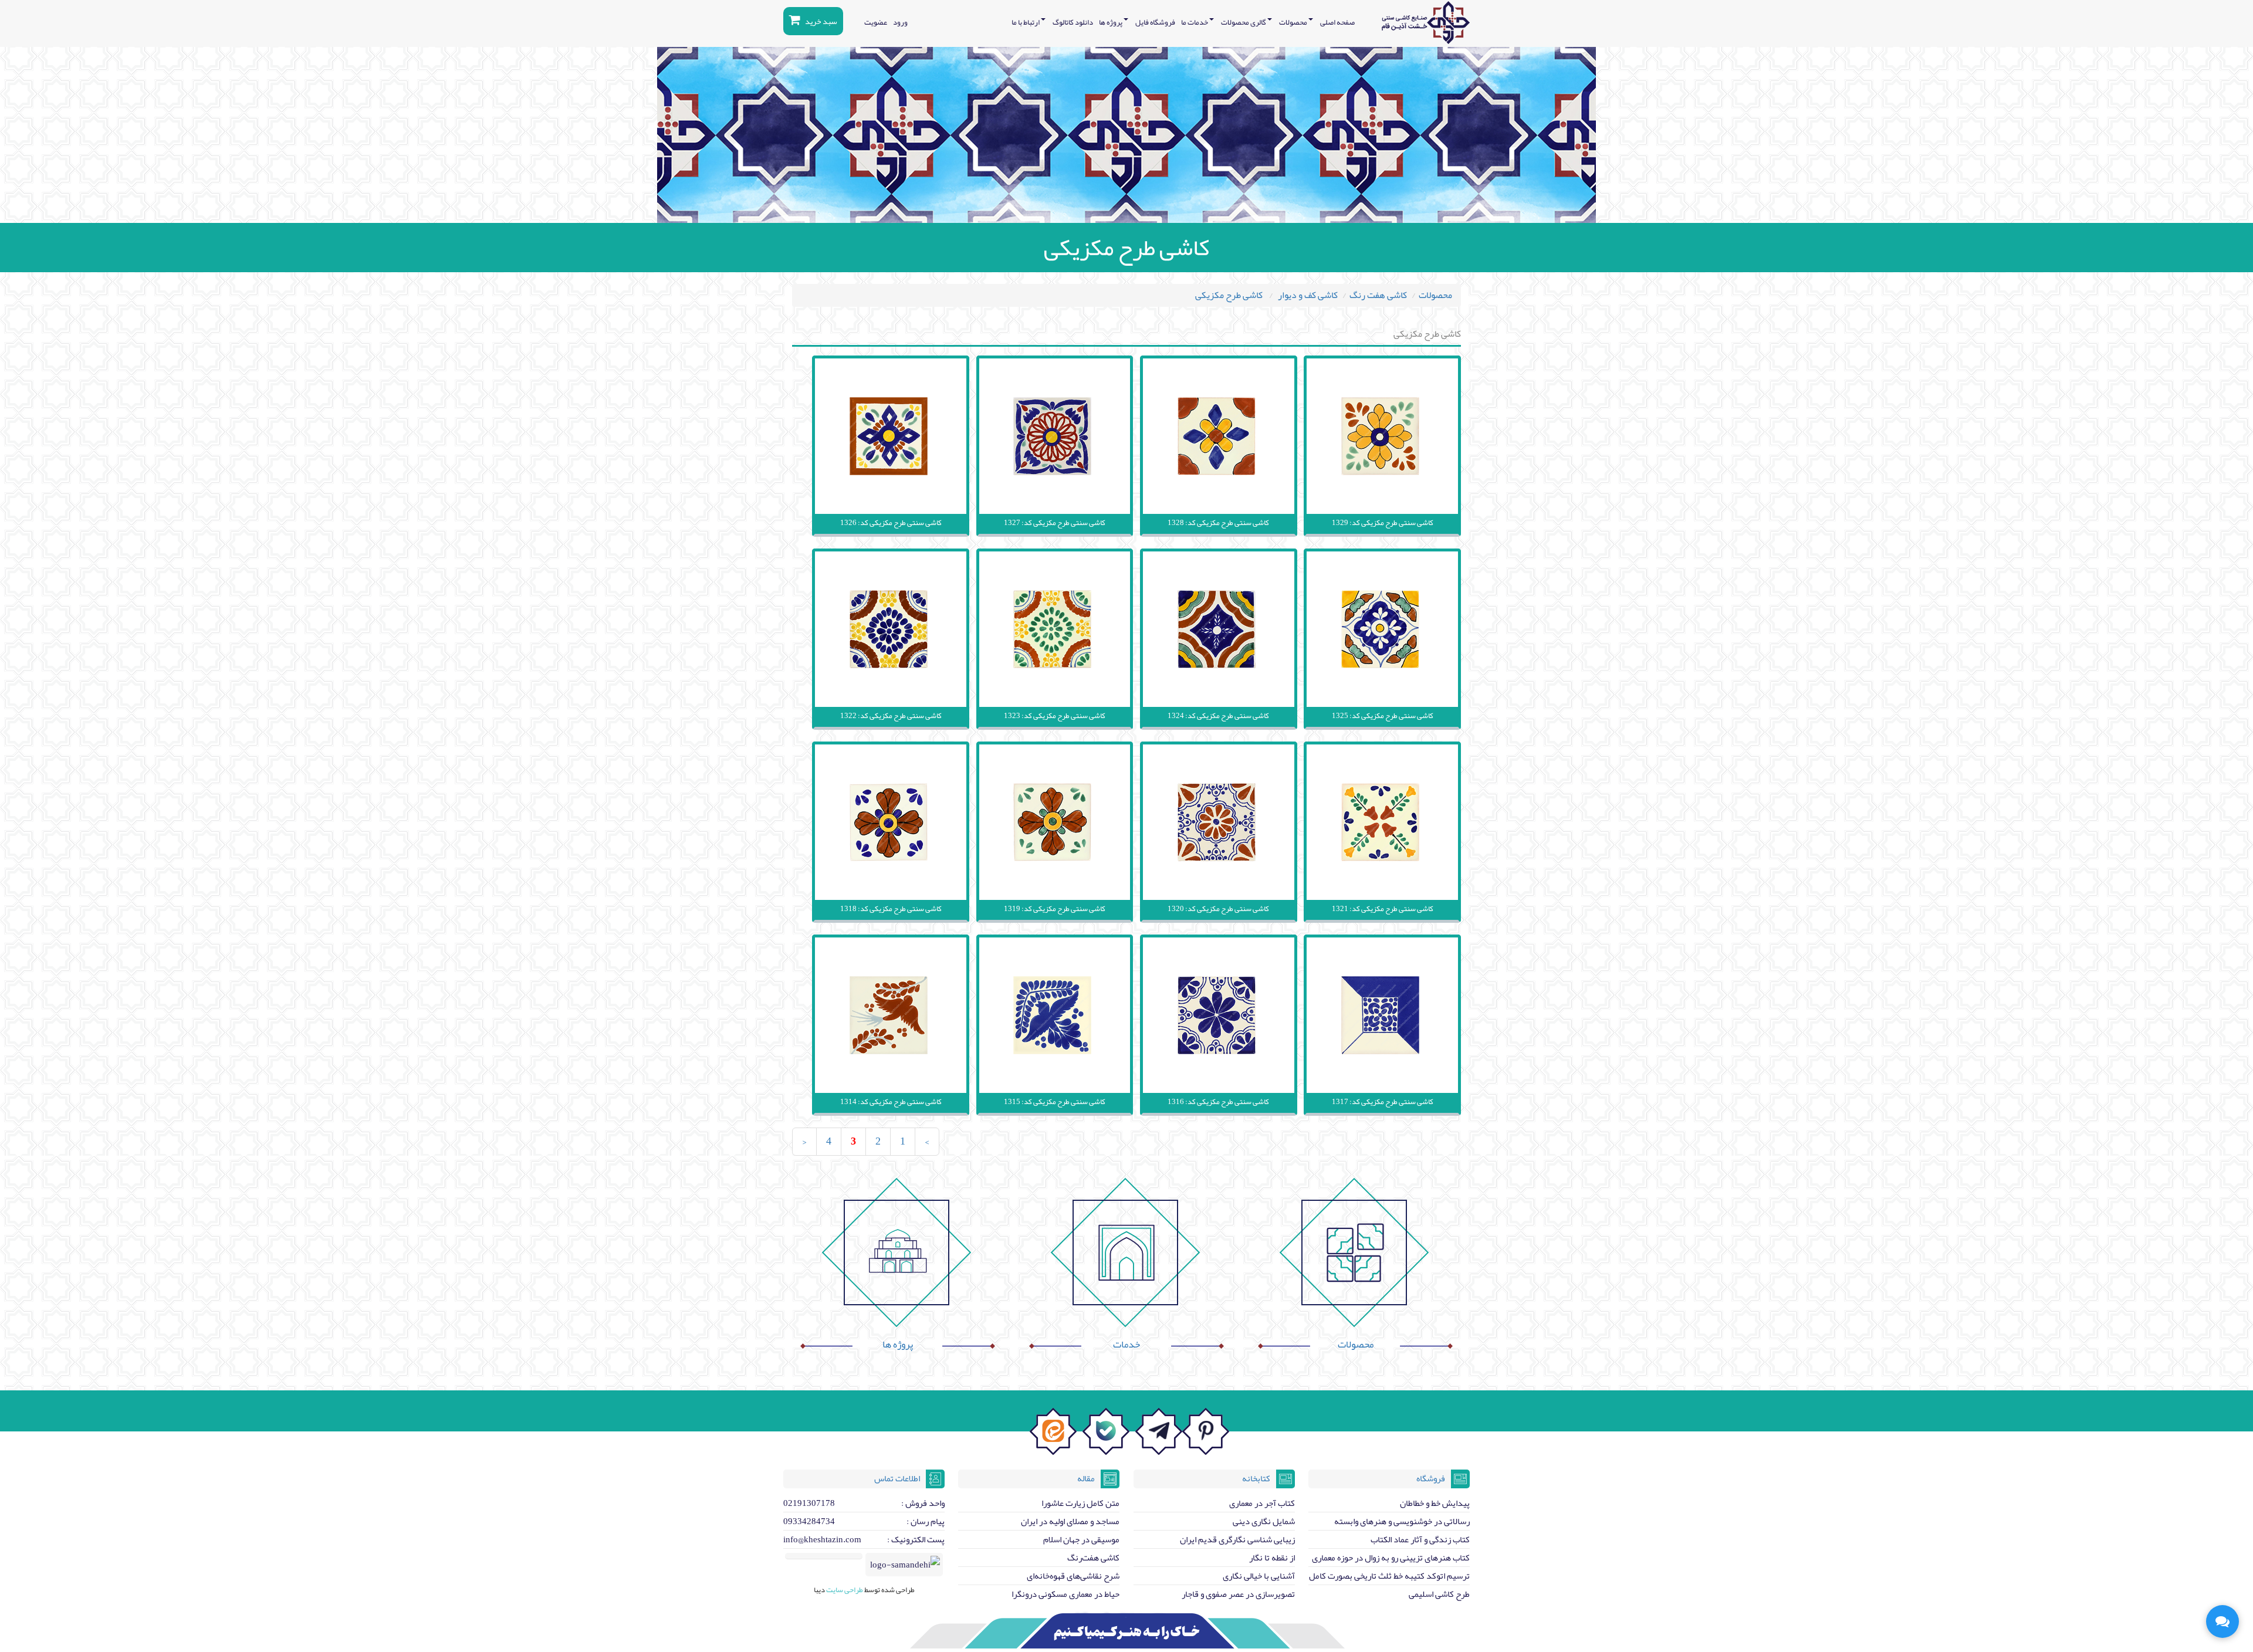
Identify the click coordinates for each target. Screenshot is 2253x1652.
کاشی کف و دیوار (1308, 295)
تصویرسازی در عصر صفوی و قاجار (1238, 1594)
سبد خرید (821, 21)
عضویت (876, 22)
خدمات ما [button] (1195, 22)
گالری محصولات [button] (1244, 22)
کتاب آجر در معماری (1262, 1503)
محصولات (1435, 295)
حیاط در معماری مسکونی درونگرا (1065, 1594)
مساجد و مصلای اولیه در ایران (1070, 1521)
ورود (900, 22)
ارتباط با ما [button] (1026, 22)
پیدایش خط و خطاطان (1435, 1503)
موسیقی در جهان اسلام (1081, 1539)
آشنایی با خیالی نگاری (1259, 1576)
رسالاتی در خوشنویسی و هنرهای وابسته (1402, 1521)
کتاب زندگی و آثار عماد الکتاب (1420, 1539)
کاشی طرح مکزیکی (1230, 295)
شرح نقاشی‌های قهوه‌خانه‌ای (1073, 1576)
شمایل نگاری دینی (1264, 1521)
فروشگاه (1431, 1478)
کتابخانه (1256, 1478)
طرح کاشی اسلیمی (1439, 1594)
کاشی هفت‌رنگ (1093, 1558)
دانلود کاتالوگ (1073, 22)
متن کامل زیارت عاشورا (1080, 1503)
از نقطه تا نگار (1272, 1558)
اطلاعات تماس (897, 1478)
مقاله (1086, 1478)
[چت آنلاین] (2222, 1621)
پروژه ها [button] (1111, 22)
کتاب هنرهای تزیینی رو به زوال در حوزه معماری (1391, 1558)
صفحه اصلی (1337, 22)
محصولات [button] (1294, 22)
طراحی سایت (844, 1590)
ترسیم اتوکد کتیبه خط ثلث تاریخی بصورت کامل (1389, 1576)
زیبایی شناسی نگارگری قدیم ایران (1237, 1539)
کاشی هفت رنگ (1378, 295)
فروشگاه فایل (1155, 22)
